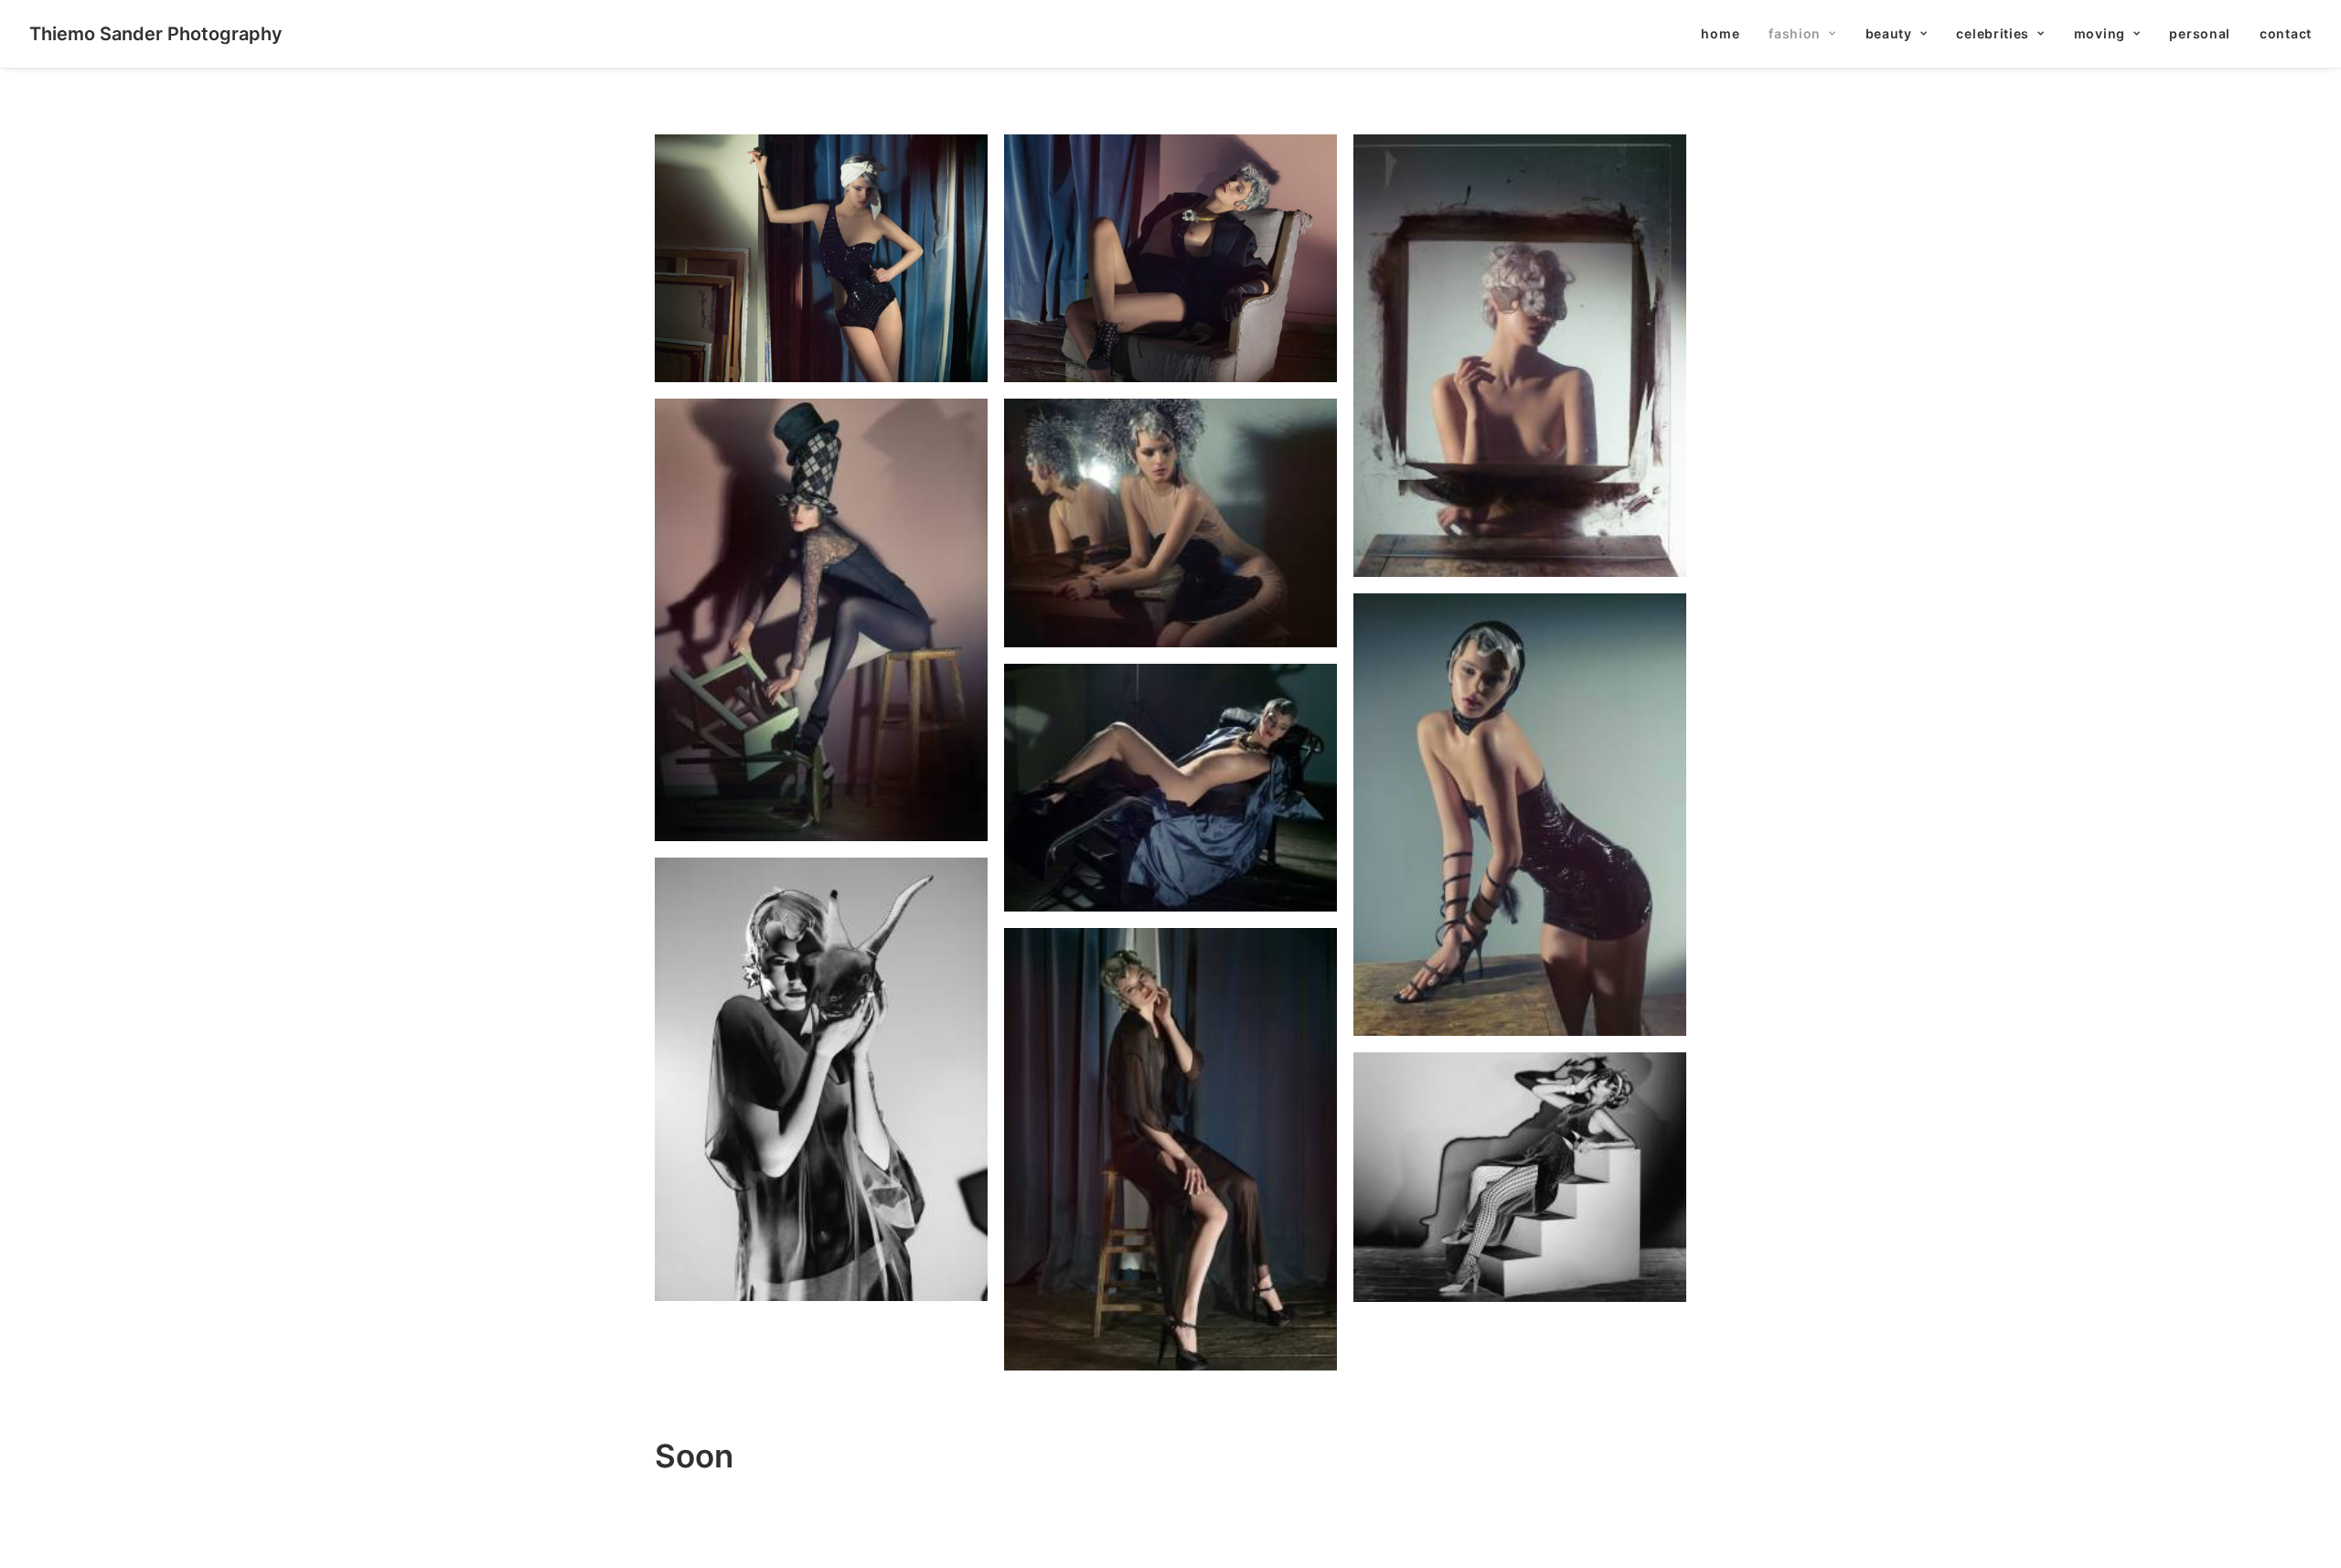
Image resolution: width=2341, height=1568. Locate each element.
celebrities (1993, 33)
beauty (1889, 33)
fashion (1795, 33)
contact (2286, 33)
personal (2200, 33)
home (1720, 33)
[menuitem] (1726, 34)
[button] (821, 258)
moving (2100, 33)
